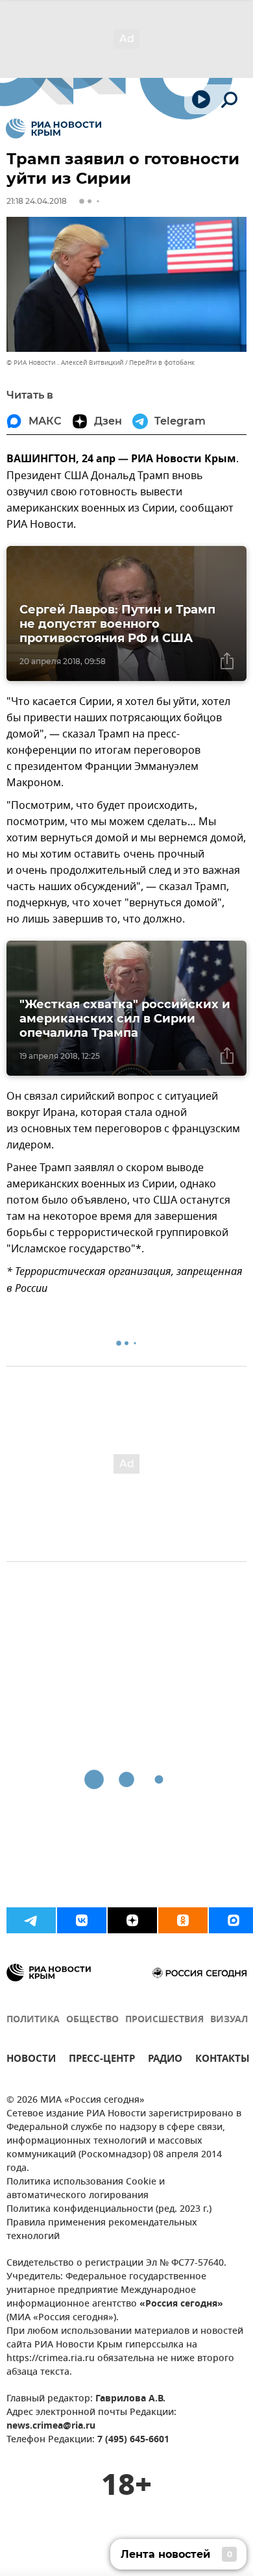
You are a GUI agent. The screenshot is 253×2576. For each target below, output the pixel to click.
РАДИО (165, 2060)
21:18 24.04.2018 (37, 201)
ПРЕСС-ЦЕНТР (102, 2060)
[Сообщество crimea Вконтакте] (82, 1920)
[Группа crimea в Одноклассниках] (183, 1920)
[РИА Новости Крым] (54, 129)
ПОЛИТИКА (33, 2020)
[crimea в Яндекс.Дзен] (132, 1920)
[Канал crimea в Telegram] (31, 1920)
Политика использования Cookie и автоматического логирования (86, 2189)
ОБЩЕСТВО (92, 2020)
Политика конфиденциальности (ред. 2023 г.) (109, 2210)
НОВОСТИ (31, 2060)
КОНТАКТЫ (223, 2060)
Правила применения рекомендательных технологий (102, 2230)
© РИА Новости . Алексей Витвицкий (65, 363)
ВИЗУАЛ (229, 2020)
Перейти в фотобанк (162, 363)
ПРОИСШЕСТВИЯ (164, 2020)
